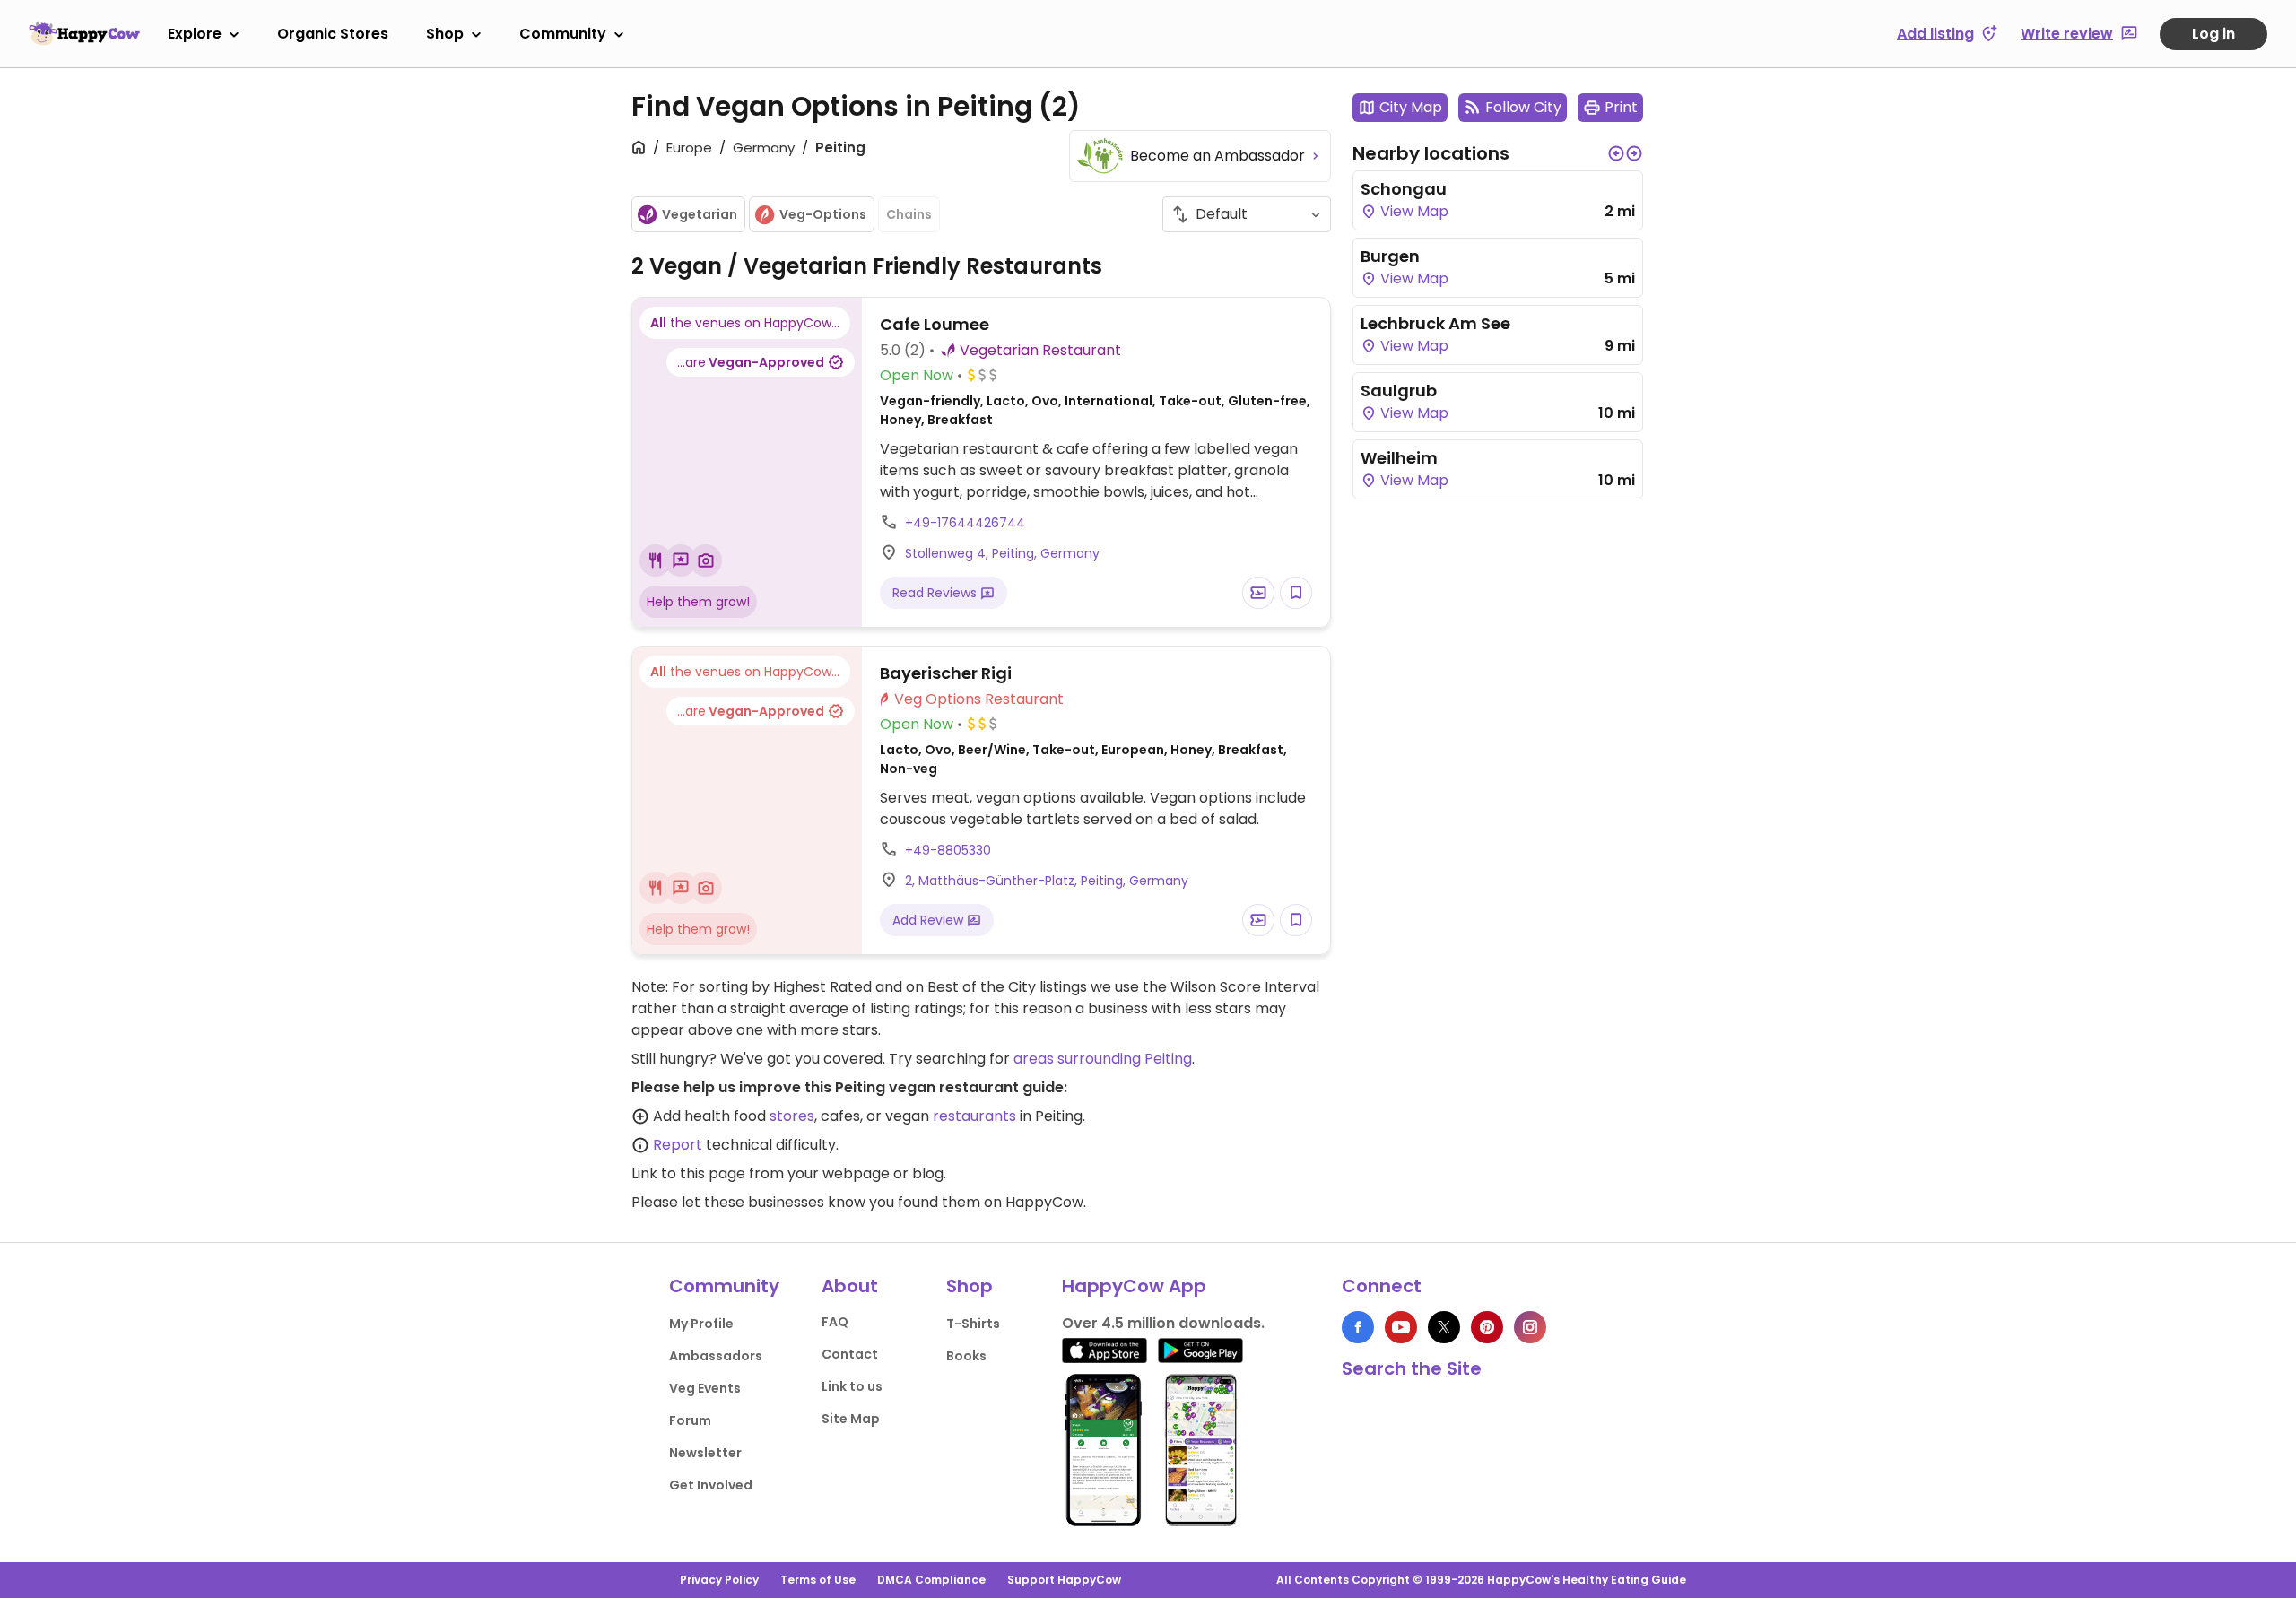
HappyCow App (1134, 1286)
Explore (195, 34)
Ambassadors (716, 1356)
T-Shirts (973, 1324)
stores (792, 1116)
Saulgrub (1399, 391)
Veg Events (705, 1388)
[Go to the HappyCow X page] (1444, 1327)
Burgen (1390, 256)
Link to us (852, 1386)
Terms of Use (818, 1580)
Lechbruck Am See (1435, 323)
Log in (2213, 34)
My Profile (701, 1324)
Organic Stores (333, 34)
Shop (445, 34)
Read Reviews (936, 593)
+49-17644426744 (965, 523)
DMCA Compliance (931, 1580)
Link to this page (688, 1173)
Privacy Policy (719, 1580)
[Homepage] (84, 33)
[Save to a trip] (1258, 593)
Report (678, 1145)
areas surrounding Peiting (1103, 1059)
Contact (850, 1354)
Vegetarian (700, 214)
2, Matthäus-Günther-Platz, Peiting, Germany (1047, 881)
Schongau (1404, 189)
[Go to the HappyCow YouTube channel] (1401, 1327)
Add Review (930, 920)
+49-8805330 (948, 850)
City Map (1411, 107)
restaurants (974, 1116)
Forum (690, 1420)
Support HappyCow (1064, 1580)
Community (563, 34)
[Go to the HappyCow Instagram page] (1530, 1327)
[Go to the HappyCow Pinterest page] (1487, 1327)
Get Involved (711, 1485)
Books (966, 1356)
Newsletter (705, 1453)
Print (1621, 107)
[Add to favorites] (1296, 593)
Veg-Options (823, 214)
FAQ (835, 1322)
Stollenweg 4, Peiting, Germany (1002, 553)
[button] (1616, 153)
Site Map (851, 1419)
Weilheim (1399, 458)
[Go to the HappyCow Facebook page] (1358, 1327)
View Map (1413, 211)
